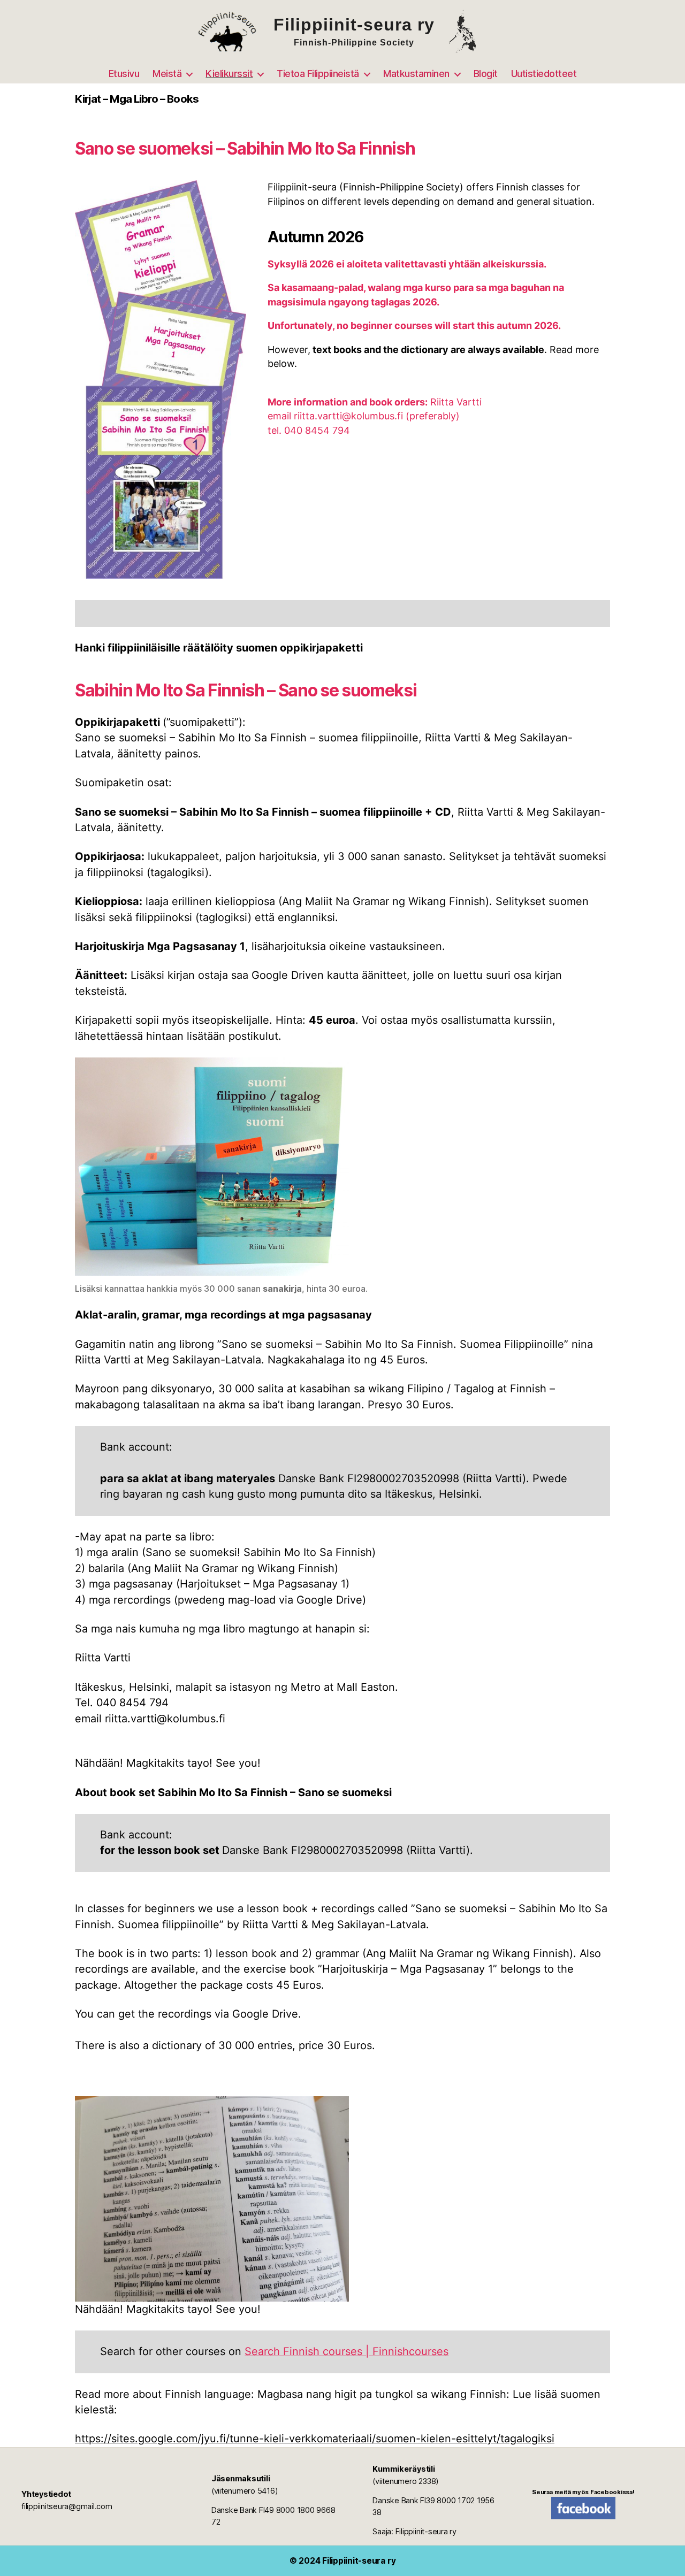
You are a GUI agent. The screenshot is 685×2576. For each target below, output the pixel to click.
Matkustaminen (416, 74)
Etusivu (124, 74)
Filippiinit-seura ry (359, 2561)
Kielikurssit (229, 74)
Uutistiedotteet (544, 74)
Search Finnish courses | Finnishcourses (347, 2351)
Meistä (167, 74)
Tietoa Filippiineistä (318, 74)
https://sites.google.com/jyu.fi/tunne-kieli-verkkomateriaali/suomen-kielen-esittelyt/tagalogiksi (315, 2439)
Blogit (486, 74)
